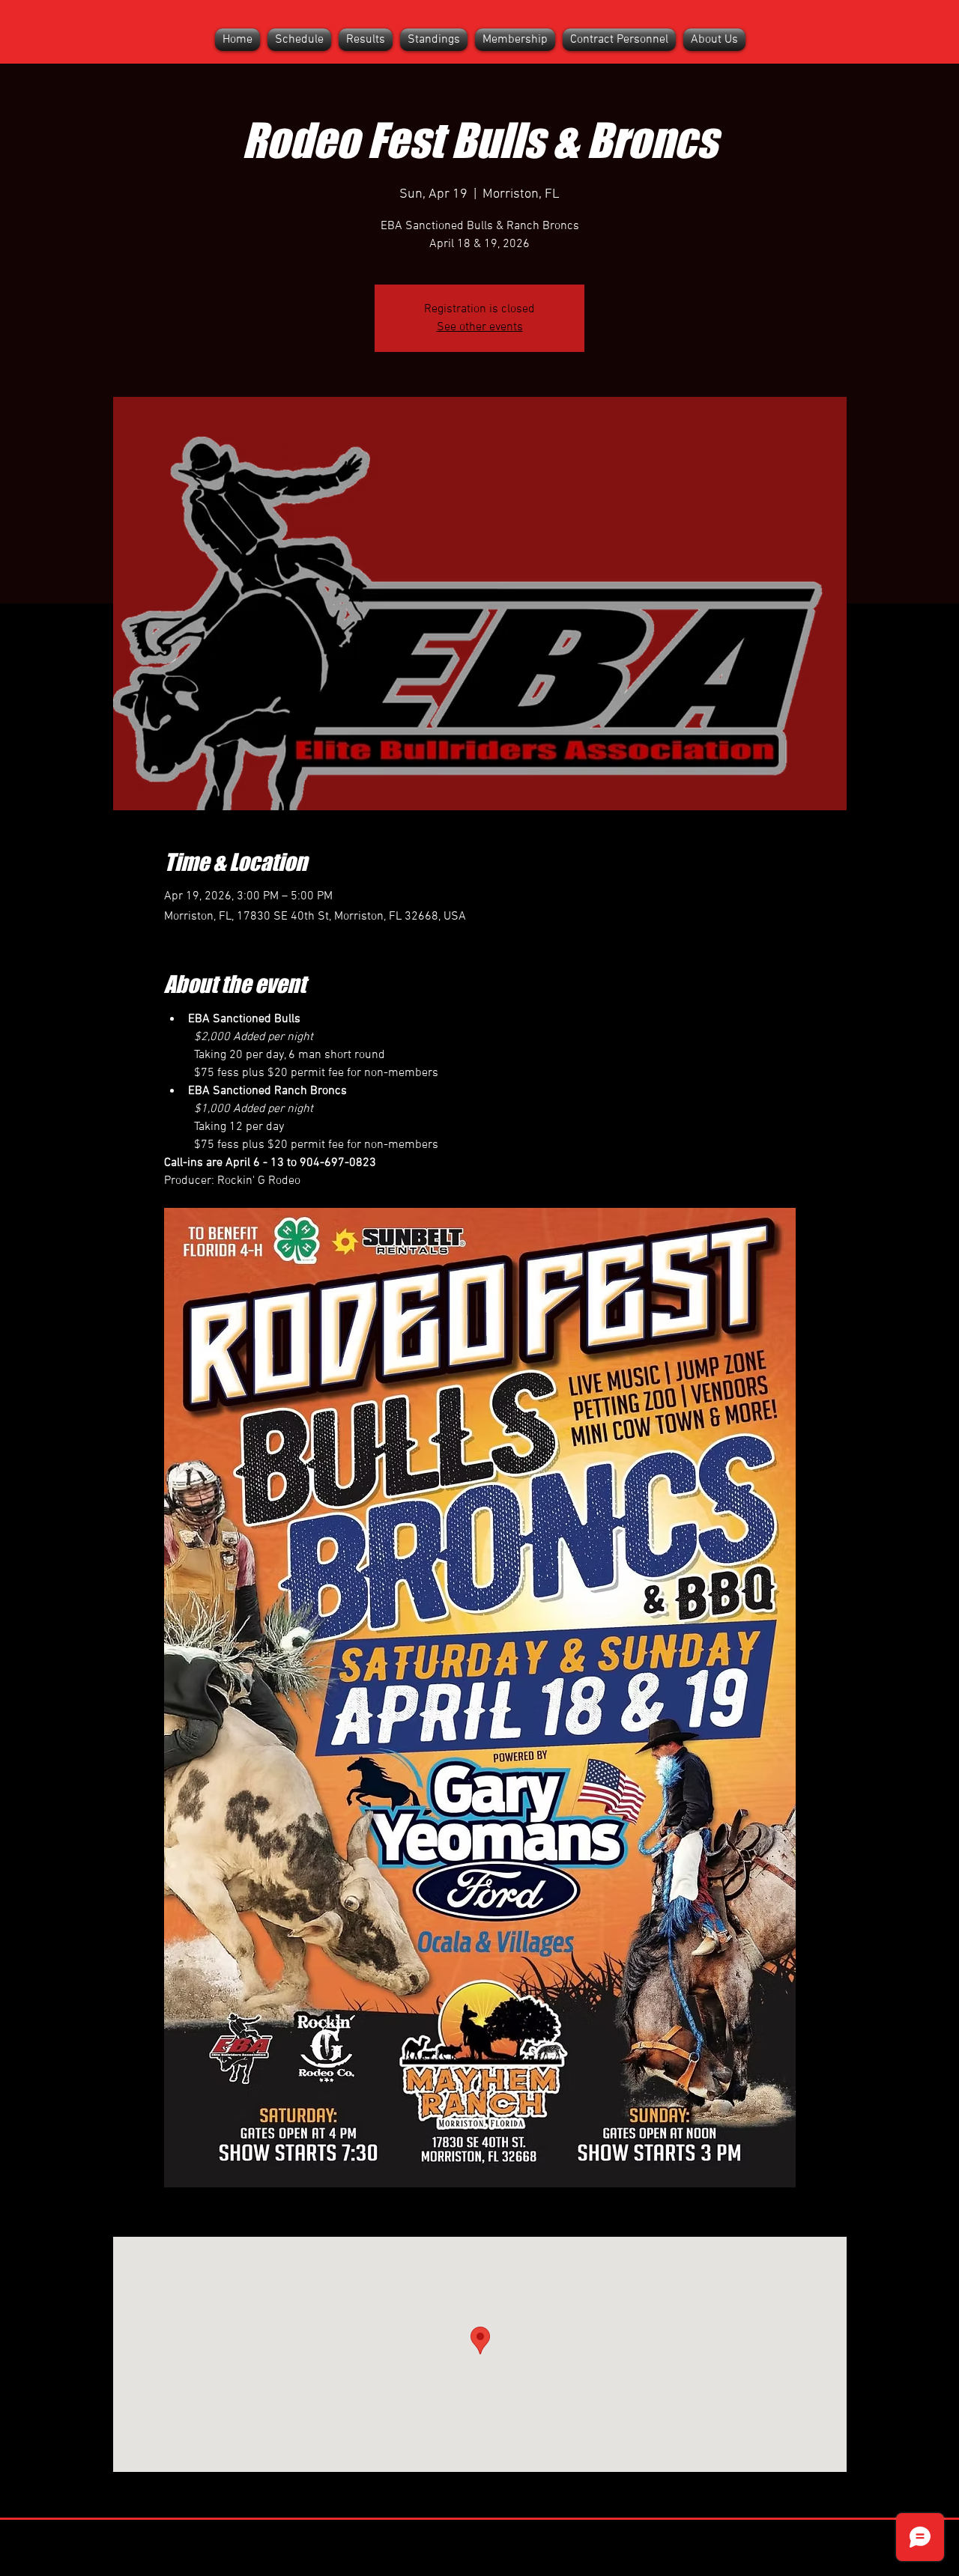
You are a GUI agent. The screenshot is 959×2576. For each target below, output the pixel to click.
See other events (480, 327)
